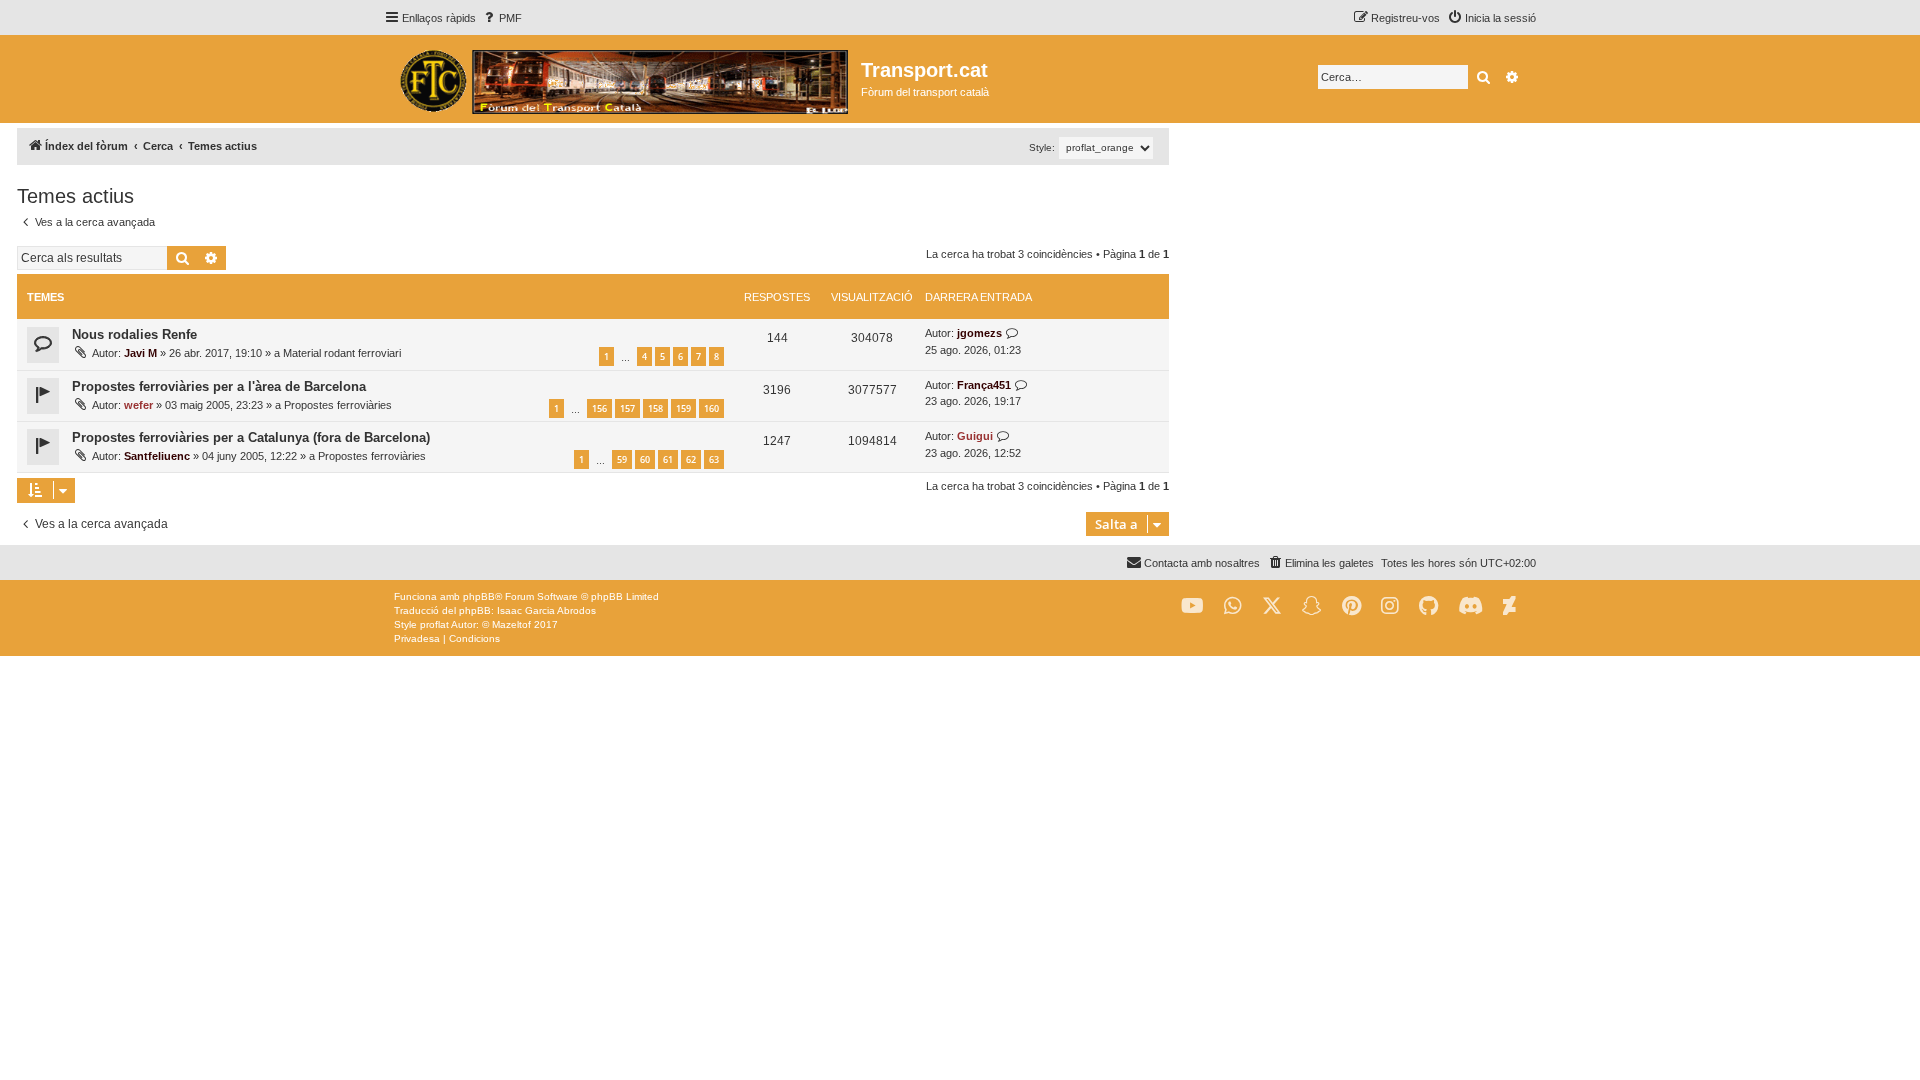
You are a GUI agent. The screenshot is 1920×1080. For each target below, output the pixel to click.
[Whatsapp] (1233, 606)
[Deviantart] (1509, 606)
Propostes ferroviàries (338, 405)
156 (599, 408)
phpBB (479, 596)
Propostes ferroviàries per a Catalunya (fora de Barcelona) (251, 437)
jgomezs (979, 333)
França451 (984, 385)
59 (622, 459)
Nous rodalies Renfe (134, 334)
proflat (434, 624)
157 (627, 408)
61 (668, 459)
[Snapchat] (1312, 606)
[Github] (1428, 606)
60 (645, 459)
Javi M (140, 353)
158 (655, 408)
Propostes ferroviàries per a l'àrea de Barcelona (219, 386)
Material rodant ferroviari (342, 353)
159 (683, 408)
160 (711, 408)
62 (691, 459)
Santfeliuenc (157, 456)
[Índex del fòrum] (622, 79)
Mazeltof (511, 624)
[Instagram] (1390, 606)
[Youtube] (1192, 606)
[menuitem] (501, 18)
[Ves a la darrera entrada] (1012, 333)
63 (714, 459)
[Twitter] (1272, 606)
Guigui (975, 436)
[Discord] (1470, 606)
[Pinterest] (1351, 606)
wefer (138, 405)
